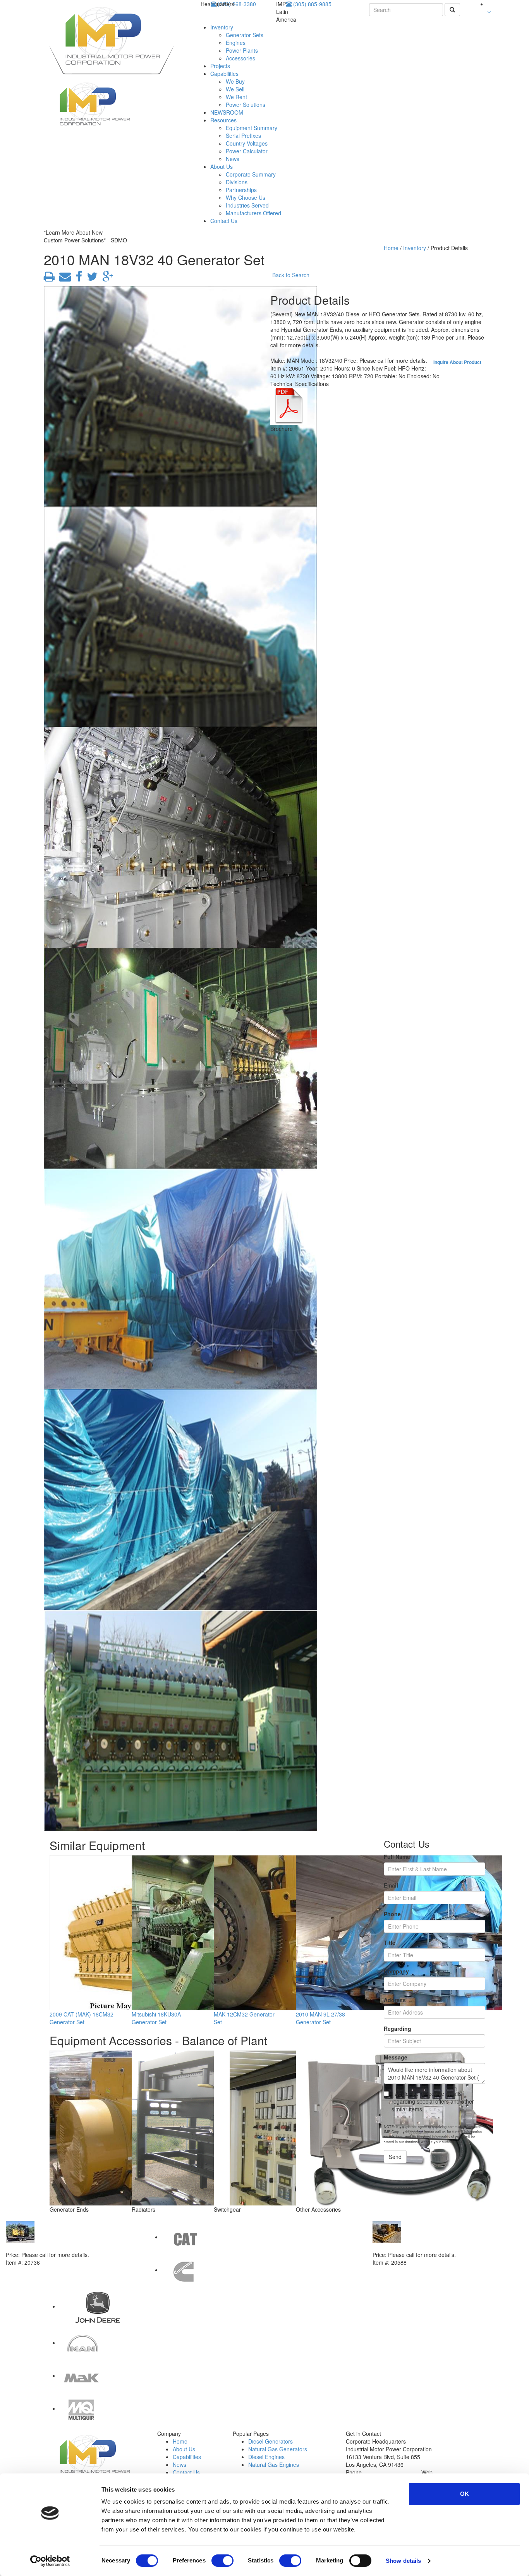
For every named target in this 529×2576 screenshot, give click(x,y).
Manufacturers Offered (253, 213)
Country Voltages (247, 143)
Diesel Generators (271, 2441)
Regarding (398, 2029)
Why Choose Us (246, 197)
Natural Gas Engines (274, 2464)
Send (395, 2157)
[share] (77, 278)
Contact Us (224, 221)
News (233, 159)
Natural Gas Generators (278, 2449)
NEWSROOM (227, 112)
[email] (64, 278)
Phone (392, 1914)
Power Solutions (246, 105)
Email (391, 1885)
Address (395, 2000)
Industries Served (247, 205)
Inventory (222, 27)
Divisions (237, 182)
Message (396, 2057)
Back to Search (291, 275)
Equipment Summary (252, 128)
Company (396, 1971)
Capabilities (224, 74)
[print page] (49, 278)
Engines (236, 43)
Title (390, 1943)
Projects (220, 66)
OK (465, 2494)
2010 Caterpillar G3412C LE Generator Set (61, 2247)
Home (391, 248)
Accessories (240, 58)
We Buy (235, 81)
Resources (223, 120)
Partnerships (241, 190)
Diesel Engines (266, 2457)
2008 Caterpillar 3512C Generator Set (421, 2247)
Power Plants (242, 50)
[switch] (222, 2561)
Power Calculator (247, 151)
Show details (403, 2561)
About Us (222, 166)
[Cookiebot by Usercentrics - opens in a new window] (50, 2561)
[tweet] (91, 278)
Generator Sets (245, 35)
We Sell (235, 89)
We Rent (236, 97)
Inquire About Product (457, 362)
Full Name (397, 1857)
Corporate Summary (251, 174)
